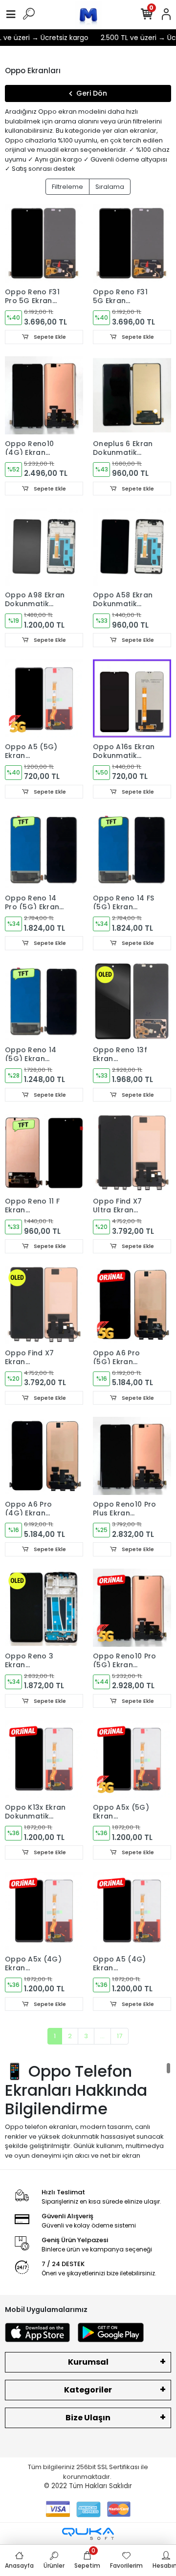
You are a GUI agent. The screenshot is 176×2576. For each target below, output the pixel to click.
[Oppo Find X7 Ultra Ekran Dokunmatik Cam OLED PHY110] (132, 1153)
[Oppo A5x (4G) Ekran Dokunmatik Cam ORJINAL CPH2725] (44, 1911)
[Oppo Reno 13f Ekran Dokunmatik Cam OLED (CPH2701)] (132, 1002)
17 (120, 2036)
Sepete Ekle (49, 337)
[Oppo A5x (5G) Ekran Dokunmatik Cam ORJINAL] (132, 1759)
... (102, 2036)
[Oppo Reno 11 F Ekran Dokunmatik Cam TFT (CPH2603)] (44, 1153)
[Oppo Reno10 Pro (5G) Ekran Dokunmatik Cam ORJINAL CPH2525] (132, 1608)
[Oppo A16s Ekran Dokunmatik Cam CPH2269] (132, 698)
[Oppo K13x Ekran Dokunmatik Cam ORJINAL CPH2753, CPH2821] (44, 1759)
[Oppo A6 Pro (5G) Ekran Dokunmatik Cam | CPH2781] (132, 1305)
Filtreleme (67, 187)
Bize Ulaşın (88, 2418)
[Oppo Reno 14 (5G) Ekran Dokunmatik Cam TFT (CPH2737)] (44, 1002)
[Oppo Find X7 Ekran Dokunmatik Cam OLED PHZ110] (44, 1305)
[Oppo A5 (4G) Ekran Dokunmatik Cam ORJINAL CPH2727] (132, 1911)
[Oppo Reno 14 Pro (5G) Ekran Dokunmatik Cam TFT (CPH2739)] (44, 850)
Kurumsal (88, 2362)
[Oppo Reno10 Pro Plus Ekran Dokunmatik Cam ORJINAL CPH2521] (132, 1456)
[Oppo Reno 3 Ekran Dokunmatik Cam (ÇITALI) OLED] (44, 1608)
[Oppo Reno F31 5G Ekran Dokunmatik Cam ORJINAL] (132, 244)
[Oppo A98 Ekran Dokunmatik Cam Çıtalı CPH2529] (44, 547)
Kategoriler (88, 2390)
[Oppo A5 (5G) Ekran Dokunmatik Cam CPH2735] (44, 698)
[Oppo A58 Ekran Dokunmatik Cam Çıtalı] (132, 547)
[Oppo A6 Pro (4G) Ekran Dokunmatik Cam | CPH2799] (44, 1456)
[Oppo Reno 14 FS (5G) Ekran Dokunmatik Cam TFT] (132, 850)
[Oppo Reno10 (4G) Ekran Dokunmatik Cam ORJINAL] (44, 395)
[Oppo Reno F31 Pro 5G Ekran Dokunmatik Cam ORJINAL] (44, 244)
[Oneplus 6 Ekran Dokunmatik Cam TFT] (132, 395)
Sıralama (110, 187)
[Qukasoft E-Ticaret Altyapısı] (88, 2534)
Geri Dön (92, 93)
